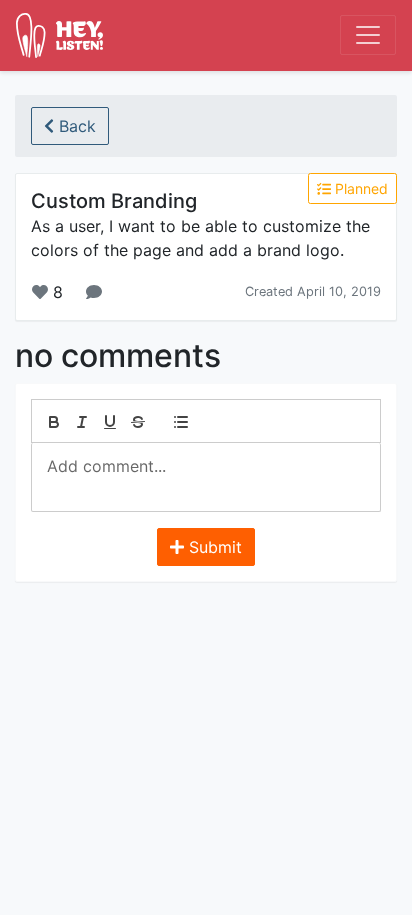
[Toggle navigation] (368, 35)
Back (75, 126)
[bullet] (181, 422)
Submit (213, 547)
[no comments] (94, 292)
